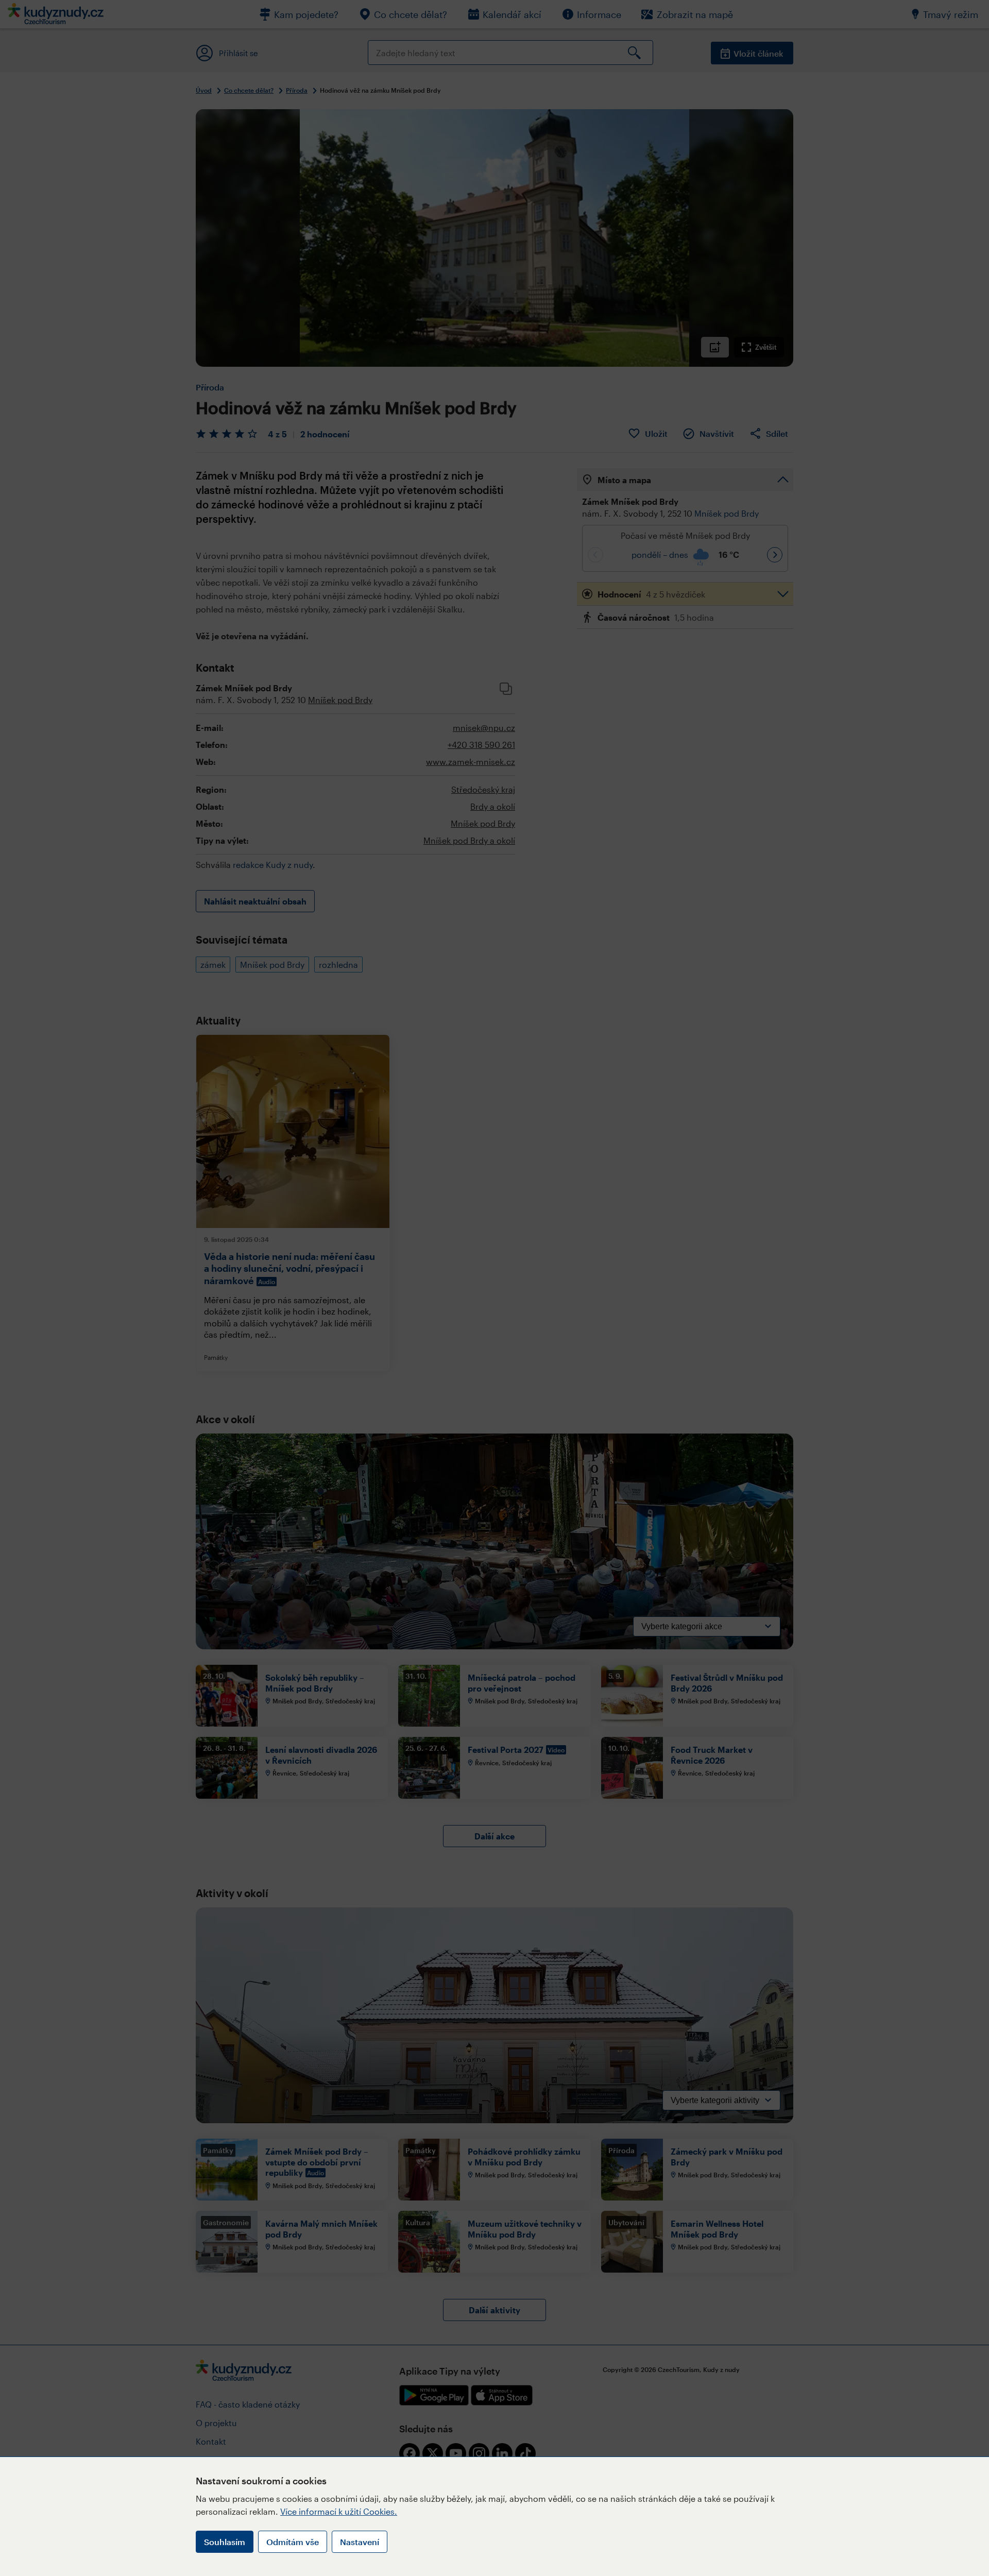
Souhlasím (225, 2542)
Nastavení (360, 2542)
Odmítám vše (293, 2542)
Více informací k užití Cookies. (339, 2511)
